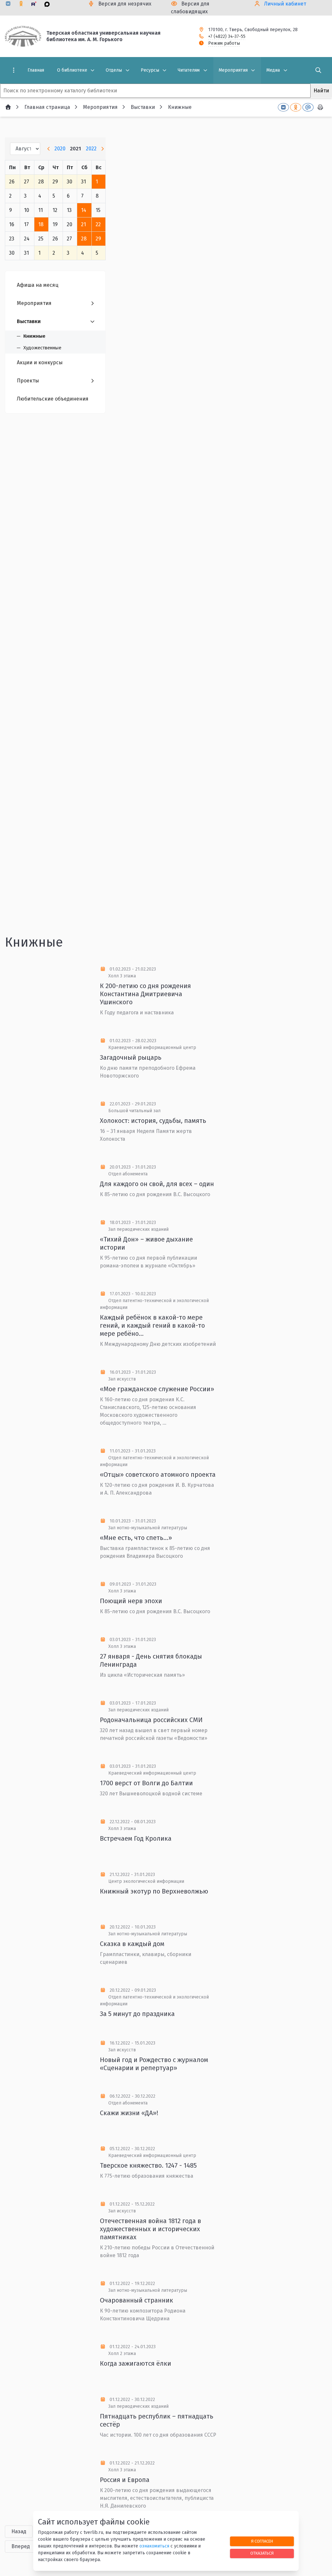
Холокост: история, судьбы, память (153, 1121)
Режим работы (224, 43)
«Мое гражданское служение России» (157, 1389)
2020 (60, 149)
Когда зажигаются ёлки (136, 2363)
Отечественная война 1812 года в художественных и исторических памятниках (150, 2229)
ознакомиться (154, 2546)
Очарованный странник (136, 2300)
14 (84, 210)
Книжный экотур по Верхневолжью (154, 1891)
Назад (19, 2531)
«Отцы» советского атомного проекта (158, 1474)
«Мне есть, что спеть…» (136, 1538)
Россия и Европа (125, 2480)
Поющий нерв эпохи (131, 1601)
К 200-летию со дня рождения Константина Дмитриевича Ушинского (145, 994)
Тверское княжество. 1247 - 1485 (148, 2165)
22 (98, 224)
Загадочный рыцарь (131, 1057)
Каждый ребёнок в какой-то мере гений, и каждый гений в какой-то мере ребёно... (152, 1325)
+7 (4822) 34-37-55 (227, 36)
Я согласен (262, 2541)
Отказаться (262, 2553)
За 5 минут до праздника (137, 2014)
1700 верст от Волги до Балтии (146, 1783)
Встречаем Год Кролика (136, 1838)
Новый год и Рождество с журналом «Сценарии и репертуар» (154, 2064)
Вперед (21, 2546)
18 (41, 224)
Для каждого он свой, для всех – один (157, 1184)
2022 (91, 149)
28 (84, 239)
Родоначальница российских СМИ (151, 1720)
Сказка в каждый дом (132, 1944)
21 (83, 224)
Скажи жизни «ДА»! (129, 2113)
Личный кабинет (285, 4)
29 (98, 239)
